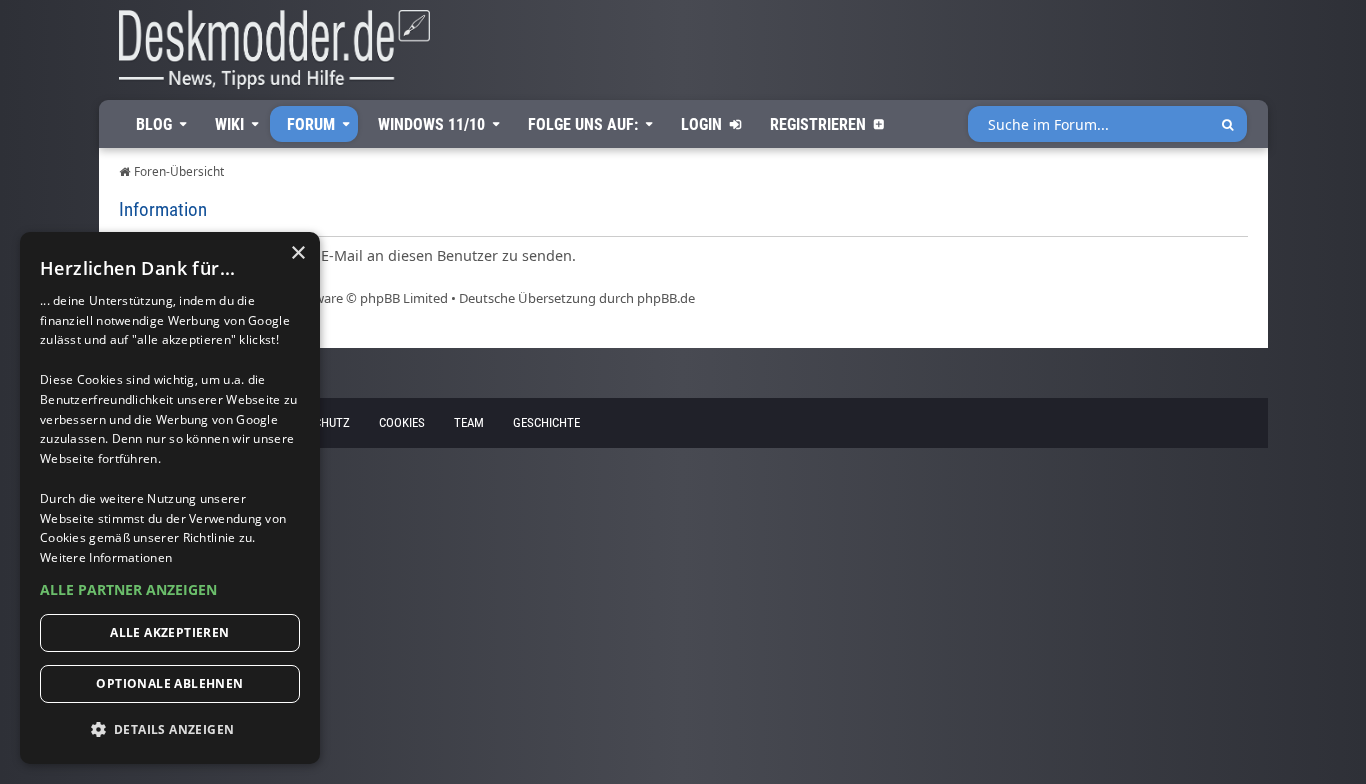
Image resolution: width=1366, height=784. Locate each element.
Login (701, 124)
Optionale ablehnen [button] (169, 683)
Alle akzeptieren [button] (169, 632)
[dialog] (170, 498)
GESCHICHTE (546, 422)
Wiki (229, 124)
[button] (170, 590)
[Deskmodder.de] (265, 55)
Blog (154, 124)
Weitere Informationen (106, 557)
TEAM (469, 422)
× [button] (297, 253)
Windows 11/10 (431, 124)
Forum (311, 124)
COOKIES (402, 422)
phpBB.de (666, 298)
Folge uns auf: (583, 124)
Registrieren (818, 124)
